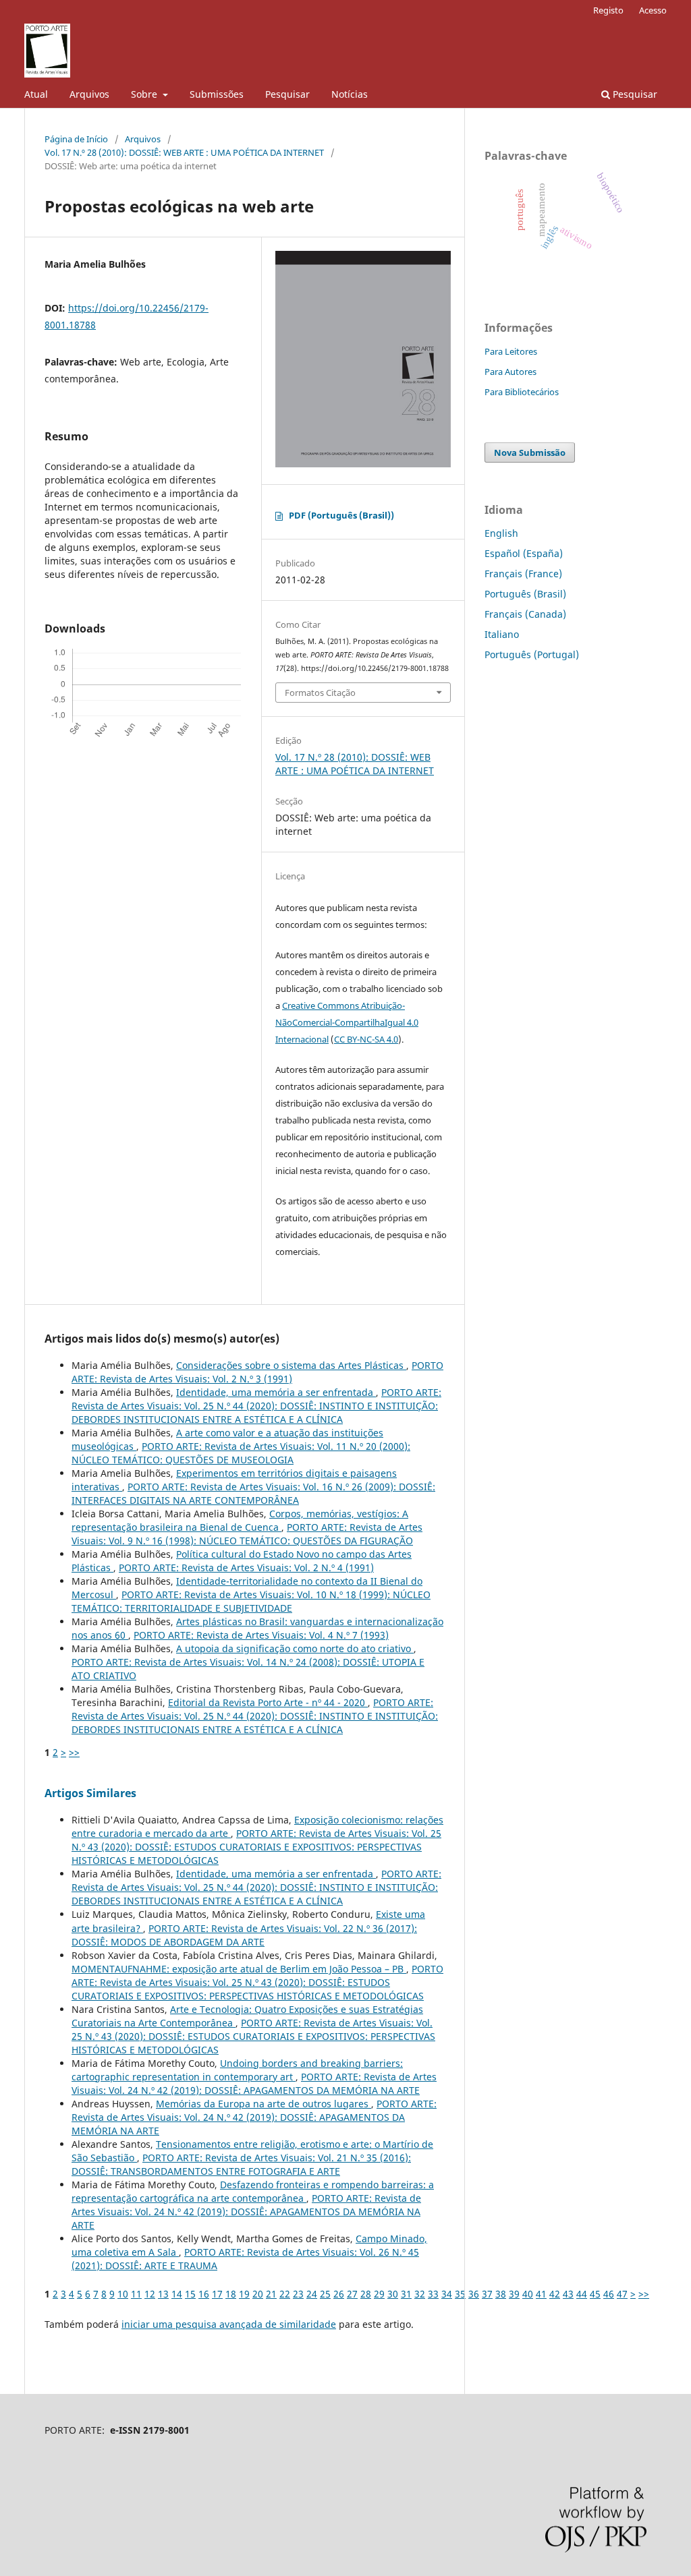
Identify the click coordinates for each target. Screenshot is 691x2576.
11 (136, 2294)
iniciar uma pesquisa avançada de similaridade (229, 2324)
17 (217, 2294)
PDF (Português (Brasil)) (341, 515)
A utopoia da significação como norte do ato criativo (295, 1648)
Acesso (653, 10)
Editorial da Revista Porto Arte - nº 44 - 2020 (268, 1702)
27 (352, 2294)
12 (150, 2294)
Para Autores (510, 372)
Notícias (350, 94)
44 (582, 2294)
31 (406, 2294)
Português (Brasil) (525, 594)
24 (312, 2294)
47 (622, 2294)
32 (420, 2294)
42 (555, 2294)
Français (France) (523, 574)
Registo (608, 10)
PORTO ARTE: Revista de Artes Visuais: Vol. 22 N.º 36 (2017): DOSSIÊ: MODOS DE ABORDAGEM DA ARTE (244, 1935)
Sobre (145, 94)
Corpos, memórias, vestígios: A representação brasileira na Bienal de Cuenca (240, 1520)
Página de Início (76, 139)
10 (123, 2294)
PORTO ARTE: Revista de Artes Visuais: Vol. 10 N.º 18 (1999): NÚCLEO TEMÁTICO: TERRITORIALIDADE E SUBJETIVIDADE (251, 1601)
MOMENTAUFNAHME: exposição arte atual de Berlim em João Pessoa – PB (239, 1969)
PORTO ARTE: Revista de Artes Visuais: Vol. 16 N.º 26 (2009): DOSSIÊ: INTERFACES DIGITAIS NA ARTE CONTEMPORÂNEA (253, 1493)
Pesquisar (287, 94)
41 (541, 2294)
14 (177, 2294)
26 (339, 2294)
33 (433, 2294)
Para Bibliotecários (522, 392)
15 (190, 2294)
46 (609, 2294)
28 (366, 2294)
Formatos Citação (320, 693)
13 (163, 2294)
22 (285, 2294)
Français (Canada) (525, 614)
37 (487, 2294)
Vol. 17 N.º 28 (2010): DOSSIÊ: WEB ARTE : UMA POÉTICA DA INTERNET (184, 152)
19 (244, 2294)
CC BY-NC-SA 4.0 (366, 1039)
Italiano (502, 634)
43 (568, 2294)
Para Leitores (511, 351)
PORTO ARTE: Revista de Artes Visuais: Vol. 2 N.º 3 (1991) (257, 1372)
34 (447, 2294)
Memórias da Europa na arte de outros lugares (264, 2104)
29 (379, 2294)
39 (514, 2294)
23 (298, 2294)
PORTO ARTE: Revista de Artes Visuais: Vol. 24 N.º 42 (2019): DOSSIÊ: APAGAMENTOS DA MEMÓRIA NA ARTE (254, 2083)
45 (595, 2294)
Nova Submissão (530, 452)
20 (258, 2294)
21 (271, 2294)
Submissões (217, 94)
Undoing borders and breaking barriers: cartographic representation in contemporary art (237, 2070)
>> (74, 1752)
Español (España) (524, 553)
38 (501, 2294)
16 (204, 2294)
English (501, 533)
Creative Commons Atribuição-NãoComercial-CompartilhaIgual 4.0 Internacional (347, 1022)
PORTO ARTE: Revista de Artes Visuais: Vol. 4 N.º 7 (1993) (261, 1635)
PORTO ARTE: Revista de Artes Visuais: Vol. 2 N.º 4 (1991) (246, 1568)
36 (474, 2294)
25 (325, 2294)
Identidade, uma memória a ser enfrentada (276, 1392)
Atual (36, 94)
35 (460, 2294)
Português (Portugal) (532, 654)
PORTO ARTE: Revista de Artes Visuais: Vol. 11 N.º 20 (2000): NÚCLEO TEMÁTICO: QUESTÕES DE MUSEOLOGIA (241, 1453)
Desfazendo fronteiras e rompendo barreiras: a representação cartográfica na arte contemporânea (253, 2191)
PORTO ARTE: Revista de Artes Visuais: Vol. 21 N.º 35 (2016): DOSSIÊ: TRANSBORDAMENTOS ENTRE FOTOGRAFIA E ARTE (241, 2164)
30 (393, 2294)
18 (231, 2294)
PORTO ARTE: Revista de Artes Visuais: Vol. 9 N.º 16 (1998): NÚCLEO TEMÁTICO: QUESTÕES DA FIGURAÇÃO (247, 1534)
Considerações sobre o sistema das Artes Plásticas (291, 1365)
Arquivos (89, 94)
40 (528, 2294)
